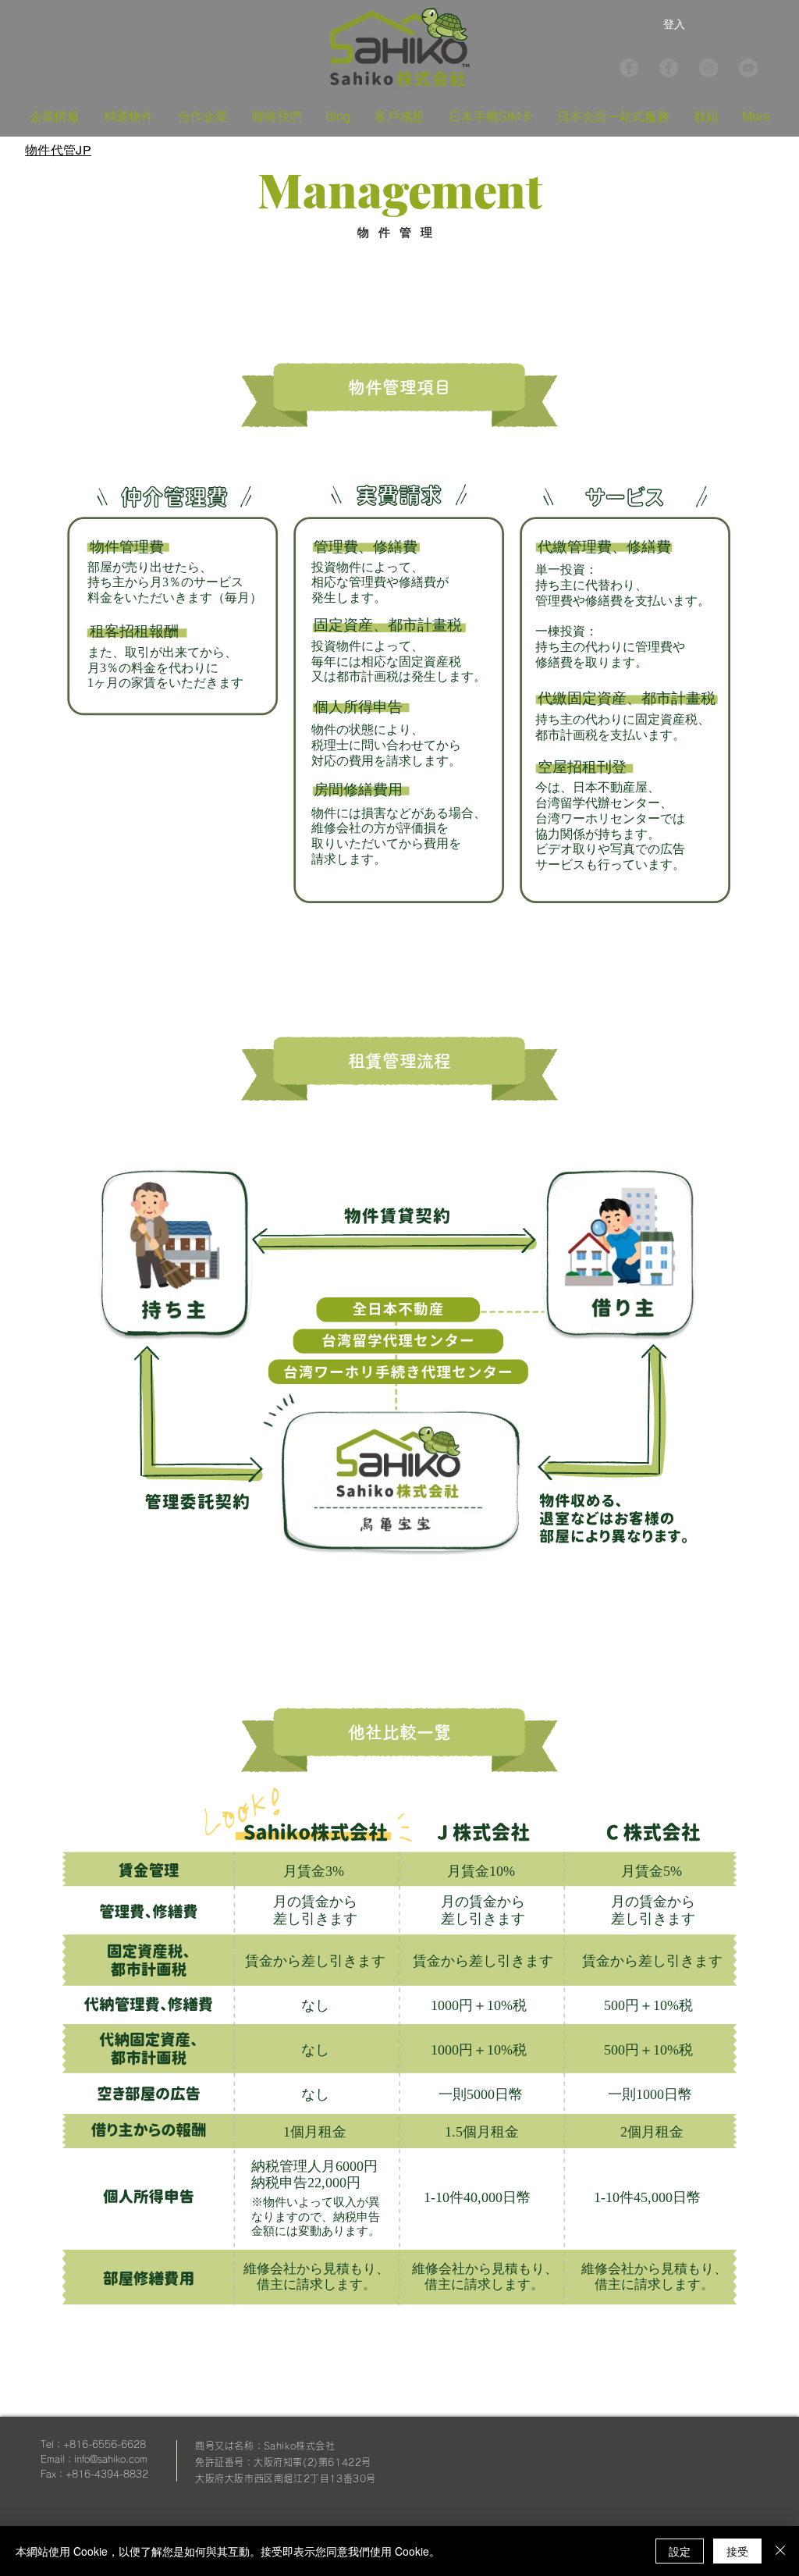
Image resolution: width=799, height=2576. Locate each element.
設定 (680, 2551)
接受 (737, 2551)
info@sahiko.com (111, 2459)
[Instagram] (708, 68)
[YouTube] (748, 68)
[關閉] (780, 2551)
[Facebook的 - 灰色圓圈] (669, 68)
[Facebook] (629, 68)
